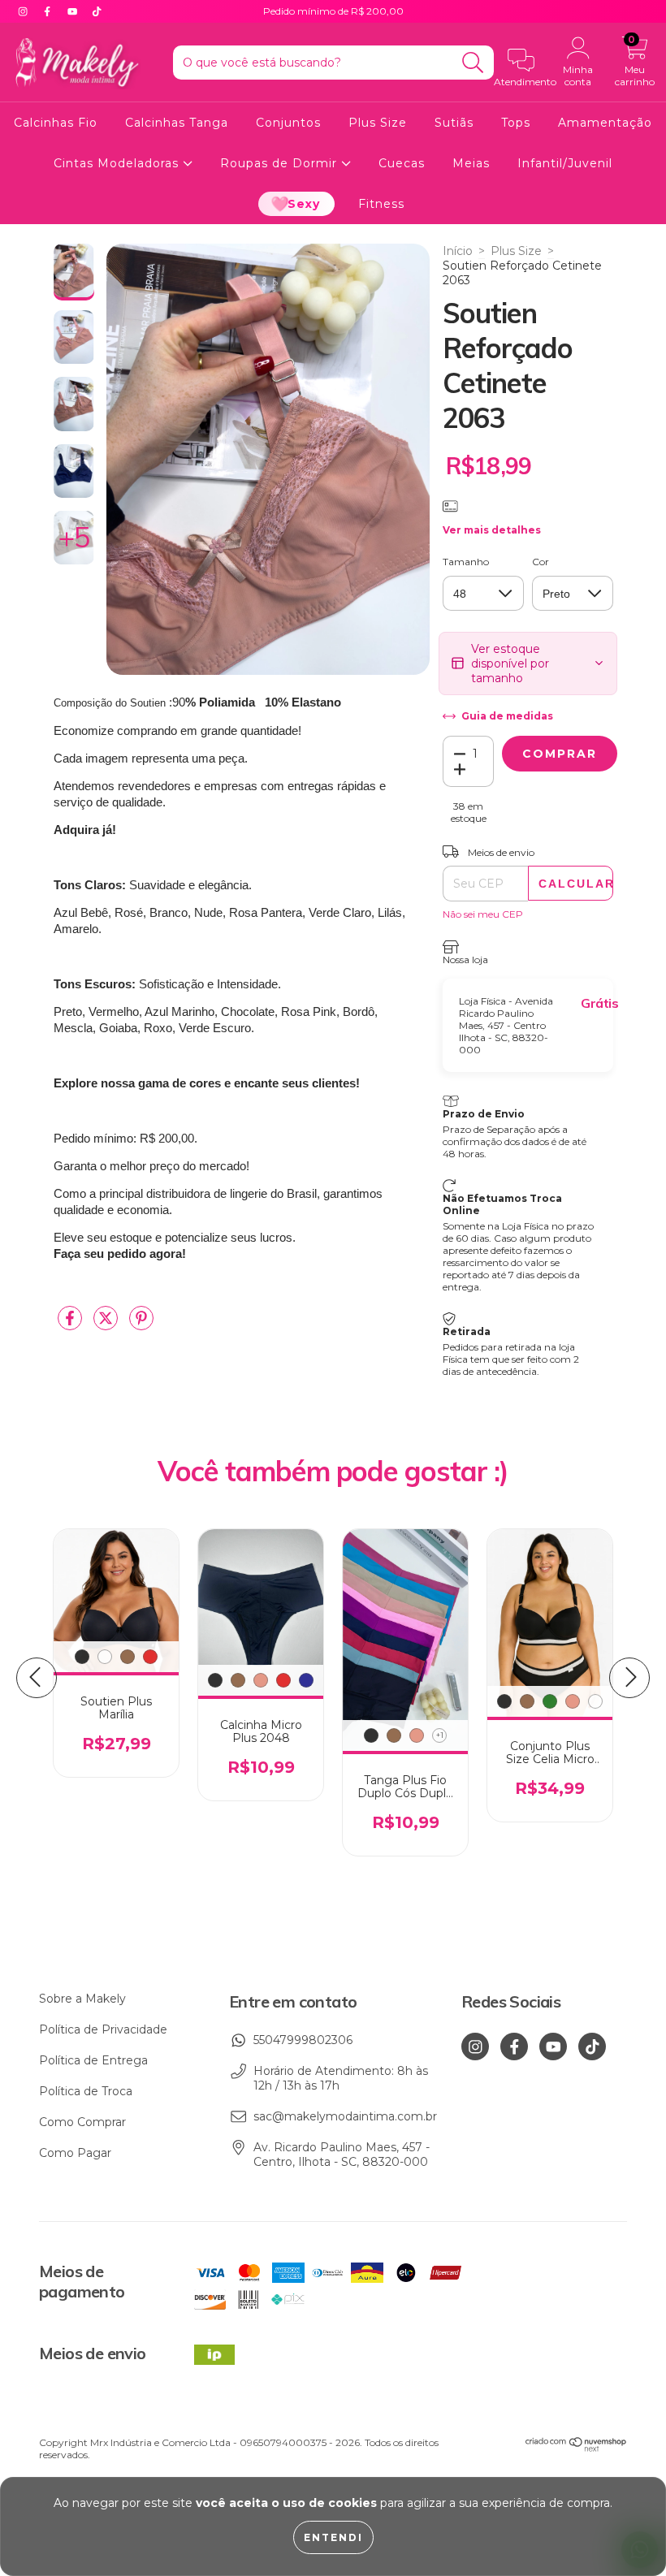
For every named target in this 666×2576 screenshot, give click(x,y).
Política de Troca (86, 2091)
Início (458, 251)
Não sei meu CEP (483, 914)
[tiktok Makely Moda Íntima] (97, 11)
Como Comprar (82, 2122)
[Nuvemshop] (576, 2449)
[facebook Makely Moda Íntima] (49, 11)
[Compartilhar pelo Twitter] (107, 1325)
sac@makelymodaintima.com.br (345, 2116)
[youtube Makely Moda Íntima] (74, 11)
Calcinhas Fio (56, 123)
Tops (516, 123)
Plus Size (378, 123)
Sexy (304, 204)
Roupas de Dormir (281, 163)
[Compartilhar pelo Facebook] (71, 1325)
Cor (541, 562)
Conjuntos (288, 123)
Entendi (333, 2537)
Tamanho (466, 562)
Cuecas (402, 163)
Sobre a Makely (82, 1999)
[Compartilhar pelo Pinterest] (141, 1325)
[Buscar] (473, 63)
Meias (471, 163)
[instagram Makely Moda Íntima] (24, 11)
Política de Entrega (93, 2060)
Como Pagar (75, 2153)
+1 (440, 1735)
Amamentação (605, 123)
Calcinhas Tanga (177, 123)
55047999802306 (303, 2040)
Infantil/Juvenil (565, 163)
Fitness (381, 204)
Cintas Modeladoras (118, 163)
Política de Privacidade (103, 2029)
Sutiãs (454, 123)
